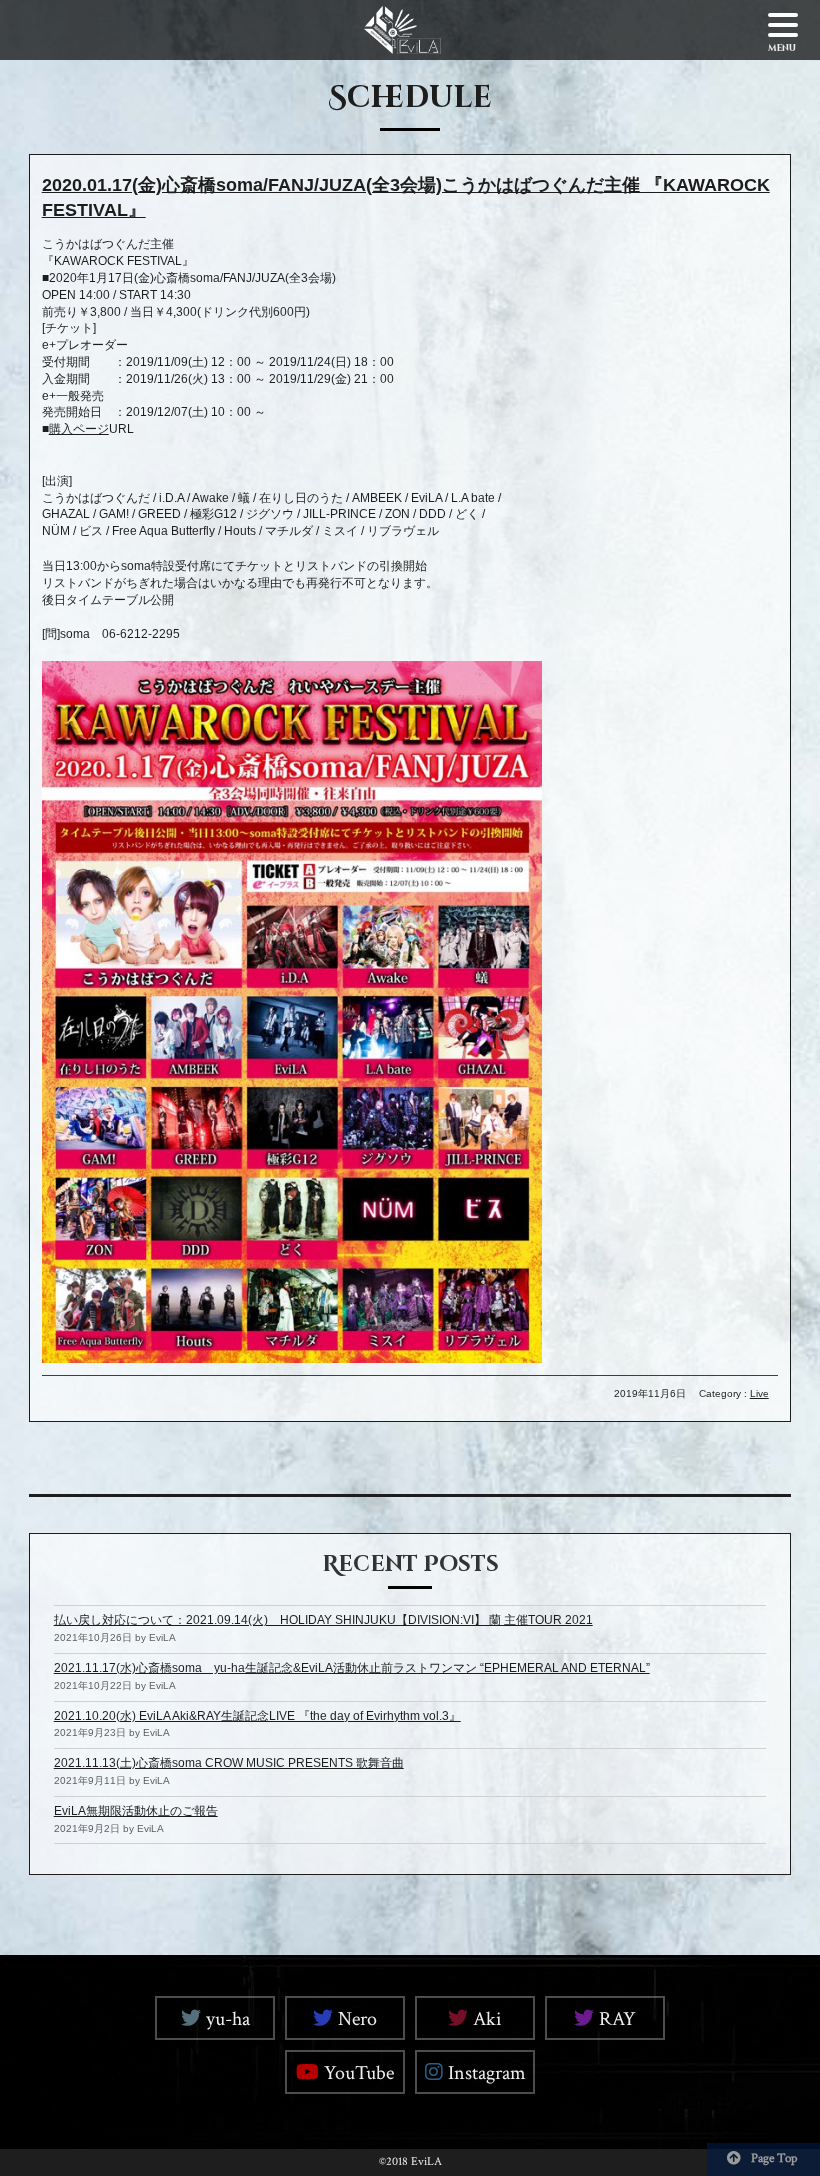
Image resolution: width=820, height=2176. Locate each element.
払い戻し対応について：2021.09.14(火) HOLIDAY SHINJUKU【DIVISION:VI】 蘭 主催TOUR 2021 (323, 1620)
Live (759, 1393)
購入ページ (79, 429)
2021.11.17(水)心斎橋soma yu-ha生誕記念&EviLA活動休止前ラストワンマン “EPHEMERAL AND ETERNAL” (352, 1668)
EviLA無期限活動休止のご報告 (136, 1811)
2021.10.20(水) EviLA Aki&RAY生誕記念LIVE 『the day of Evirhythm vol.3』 (257, 1716)
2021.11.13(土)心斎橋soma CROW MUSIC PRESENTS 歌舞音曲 (229, 1763)
